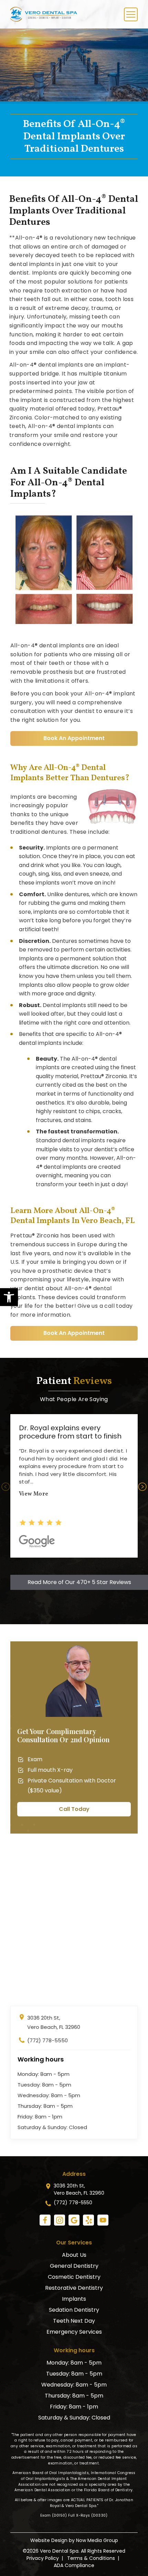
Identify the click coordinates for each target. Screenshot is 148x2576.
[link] (9, 1297)
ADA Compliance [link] (74, 2565)
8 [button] (89, 1560)
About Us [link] (74, 2255)
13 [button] (69, 1570)
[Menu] (131, 14)
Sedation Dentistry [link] (74, 2310)
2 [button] (28, 1560)
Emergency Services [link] (74, 2332)
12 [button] (131, 1560)
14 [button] (79, 1570)
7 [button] (79, 1560)
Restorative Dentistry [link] (74, 2288)
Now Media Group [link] (97, 2540)
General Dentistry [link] (74, 2266)
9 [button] (100, 1560)
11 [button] (120, 1560)
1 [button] (17, 1560)
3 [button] (38, 1560)
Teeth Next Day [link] (74, 2321)
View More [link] (34, 1494)
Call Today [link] (74, 1809)
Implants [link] (74, 2299)
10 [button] (110, 1560)
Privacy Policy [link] (43, 2558)
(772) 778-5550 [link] (47, 2040)
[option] (74, 1486)
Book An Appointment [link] (74, 738)
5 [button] (59, 1560)
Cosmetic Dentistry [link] (74, 2277)
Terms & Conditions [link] (91, 2558)
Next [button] (142, 1487)
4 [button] (48, 1560)
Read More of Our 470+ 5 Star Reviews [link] (79, 1582)
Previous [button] (6, 1487)
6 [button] (69, 1560)
